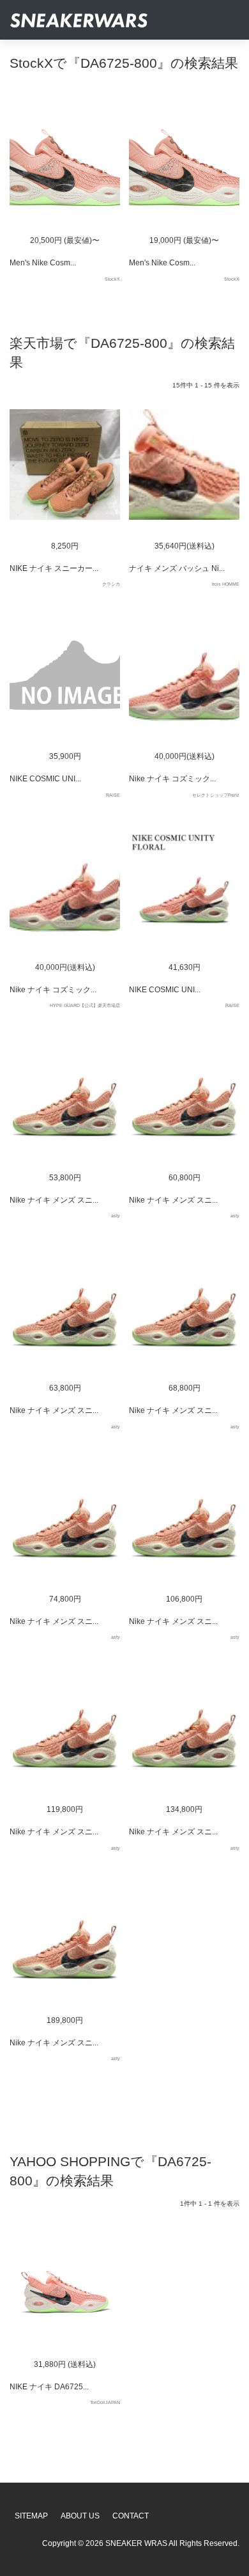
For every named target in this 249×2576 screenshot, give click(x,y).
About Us (80, 2516)
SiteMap (31, 2516)
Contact (131, 2516)
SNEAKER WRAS (136, 2543)
